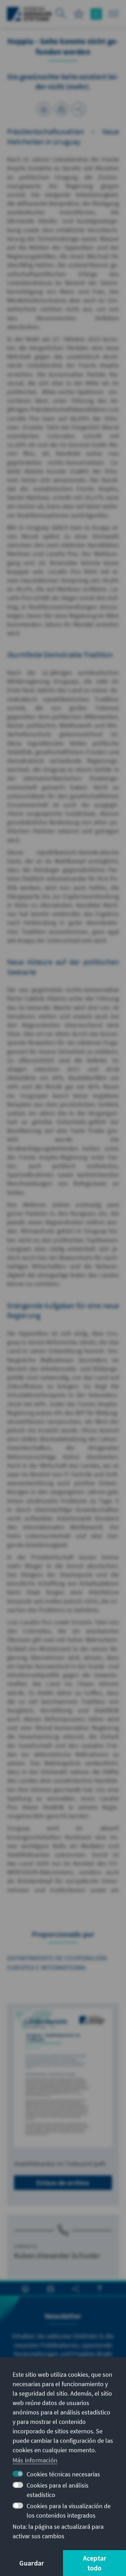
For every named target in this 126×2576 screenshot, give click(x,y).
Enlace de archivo (63, 2183)
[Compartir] (79, 109)
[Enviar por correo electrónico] (61, 109)
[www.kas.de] (30, 14)
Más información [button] (35, 2460)
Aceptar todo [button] (94, 2563)
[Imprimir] (44, 109)
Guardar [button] (31, 2563)
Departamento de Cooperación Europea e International (57, 1963)
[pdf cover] (63, 2078)
